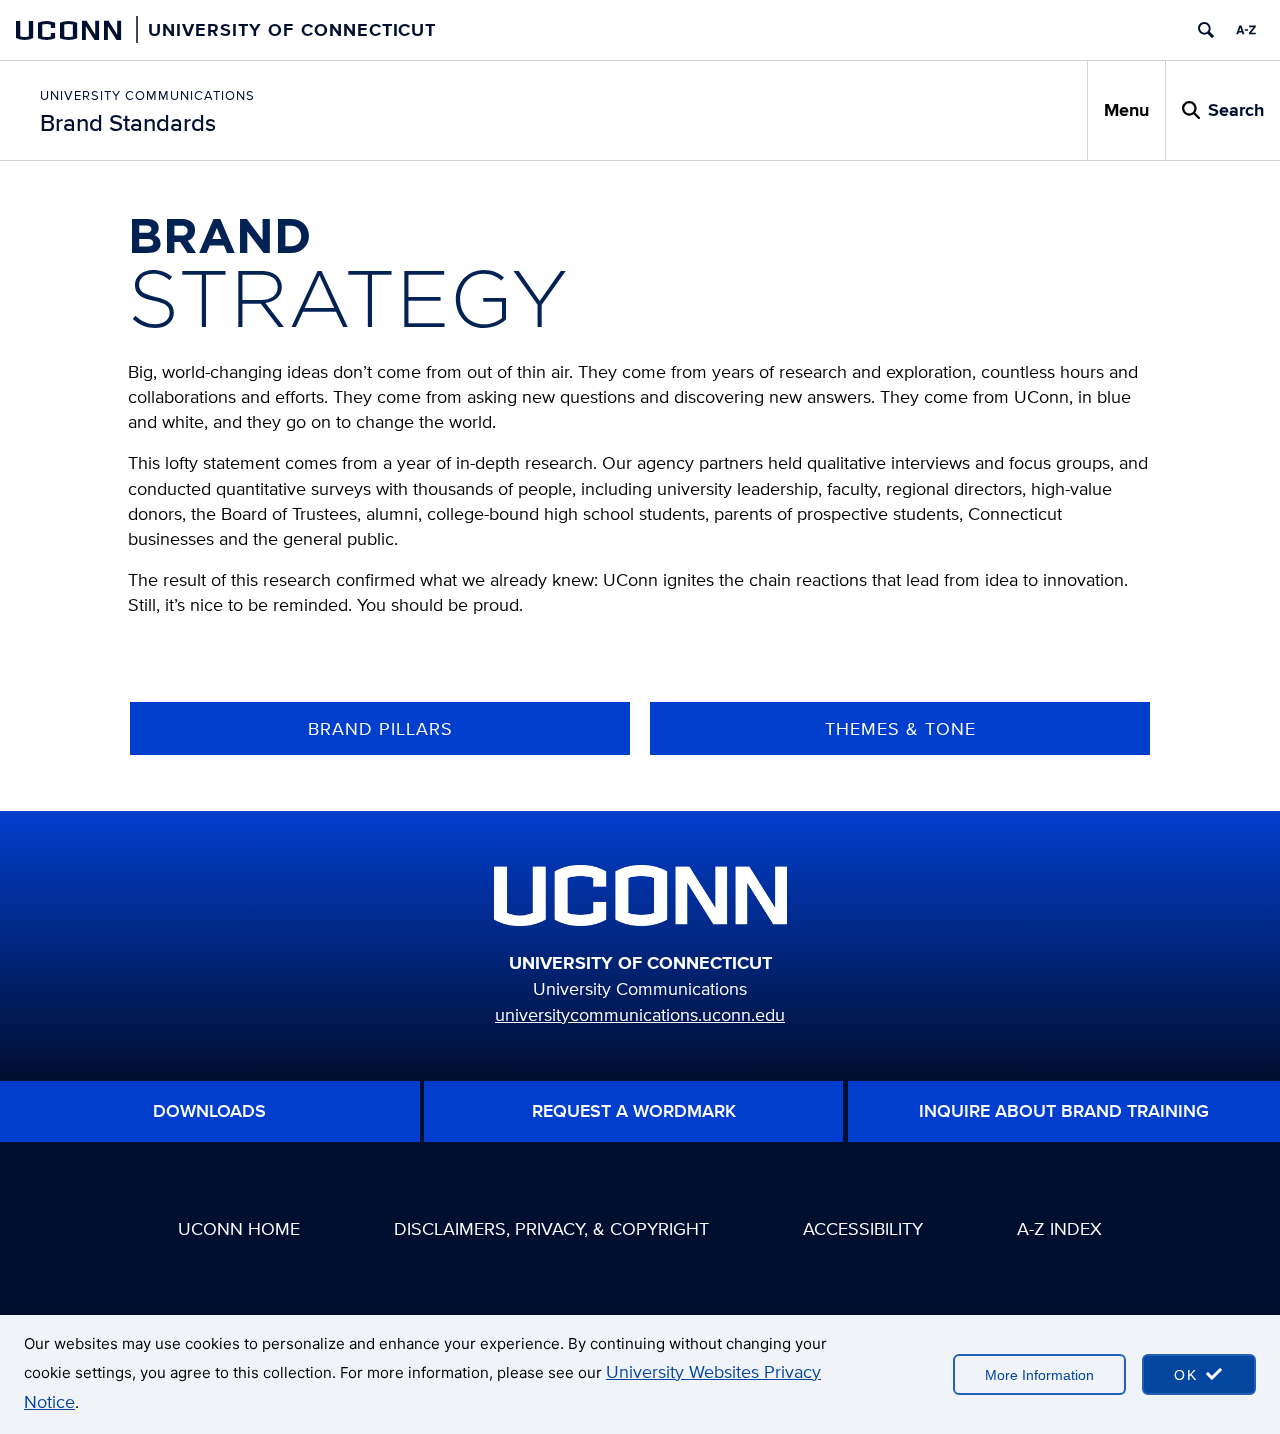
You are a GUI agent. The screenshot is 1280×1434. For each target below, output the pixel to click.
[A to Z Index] (1246, 30)
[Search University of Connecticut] (1206, 30)
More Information (1039, 1375)
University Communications (147, 95)
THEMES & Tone (900, 728)
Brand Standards (128, 122)
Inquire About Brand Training (1064, 1111)
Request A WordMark (634, 1111)
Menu (1126, 110)
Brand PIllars (380, 728)
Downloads (209, 1111)
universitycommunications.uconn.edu (640, 1014)
